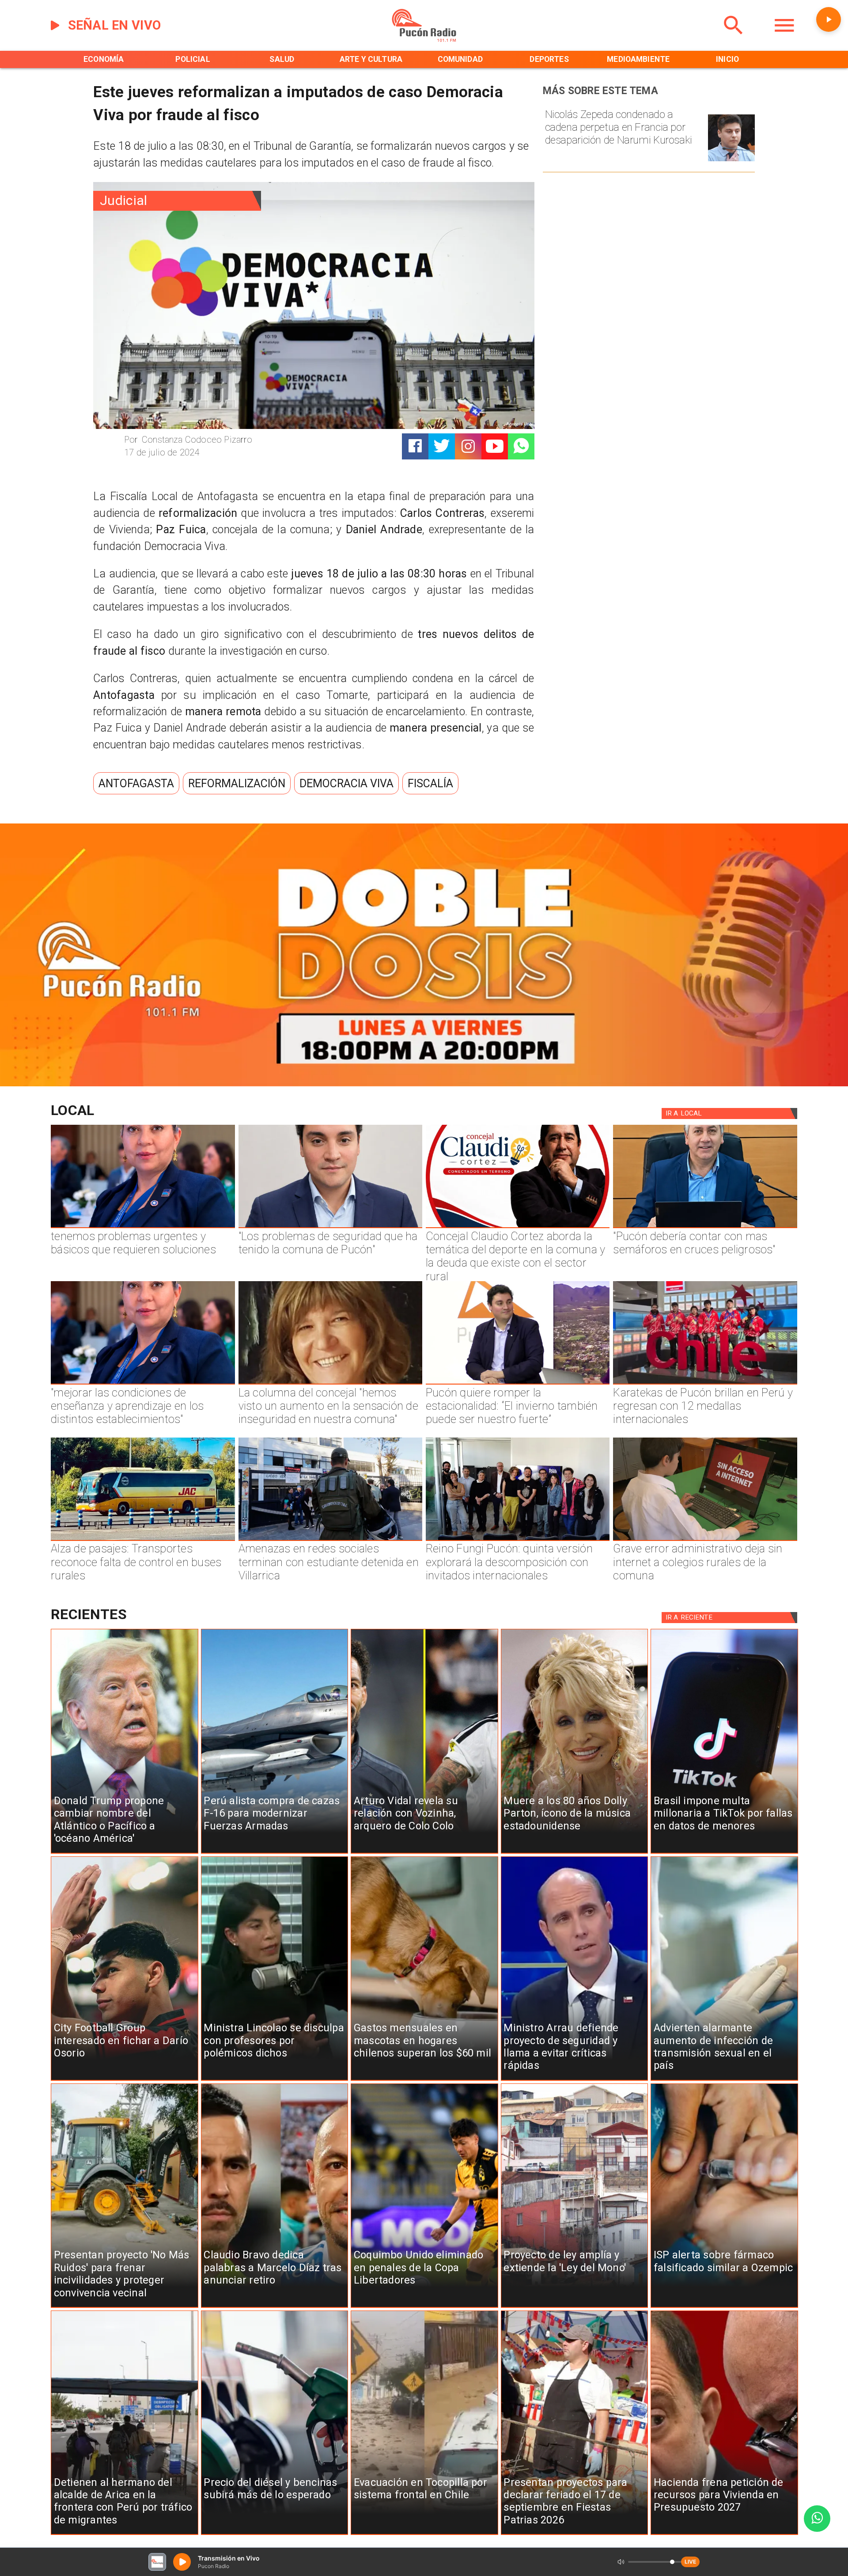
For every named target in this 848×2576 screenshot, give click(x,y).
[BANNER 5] (424, 1083)
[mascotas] (424, 2080)
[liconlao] (275, 2080)
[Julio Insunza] (705, 1227)
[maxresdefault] (518, 1384)
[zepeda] (731, 161)
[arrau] (575, 2080)
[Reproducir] (829, 19)
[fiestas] (575, 2534)
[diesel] (275, 2534)
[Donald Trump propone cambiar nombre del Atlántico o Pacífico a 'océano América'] (125, 1853)
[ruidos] (125, 2307)
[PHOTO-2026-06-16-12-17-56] (518, 1227)
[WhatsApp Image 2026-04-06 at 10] (518, 1540)
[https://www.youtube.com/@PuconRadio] (495, 447)
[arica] (125, 2534)
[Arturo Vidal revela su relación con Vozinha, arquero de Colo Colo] (424, 1853)
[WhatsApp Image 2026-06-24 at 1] (330, 1227)
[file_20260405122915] (143, 1540)
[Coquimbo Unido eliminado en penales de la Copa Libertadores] (424, 2307)
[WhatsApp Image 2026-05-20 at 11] (330, 1384)
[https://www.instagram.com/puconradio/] (468, 447)
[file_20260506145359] (705, 1384)
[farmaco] (724, 2307)
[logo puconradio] (424, 40)
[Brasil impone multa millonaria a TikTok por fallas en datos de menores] (724, 1853)
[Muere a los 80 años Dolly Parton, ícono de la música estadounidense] (575, 1853)
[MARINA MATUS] (143, 1227)
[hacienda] (724, 2534)
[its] (724, 2080)
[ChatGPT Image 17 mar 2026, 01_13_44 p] (705, 1540)
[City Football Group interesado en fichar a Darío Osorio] (125, 2080)
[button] (136, 783)
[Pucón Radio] (734, 40)
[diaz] (275, 2307)
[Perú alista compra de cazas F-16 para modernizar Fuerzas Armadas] (275, 1853)
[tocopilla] (424, 2534)
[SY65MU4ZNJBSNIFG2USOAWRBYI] (330, 1540)
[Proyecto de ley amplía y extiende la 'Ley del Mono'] (575, 2307)
